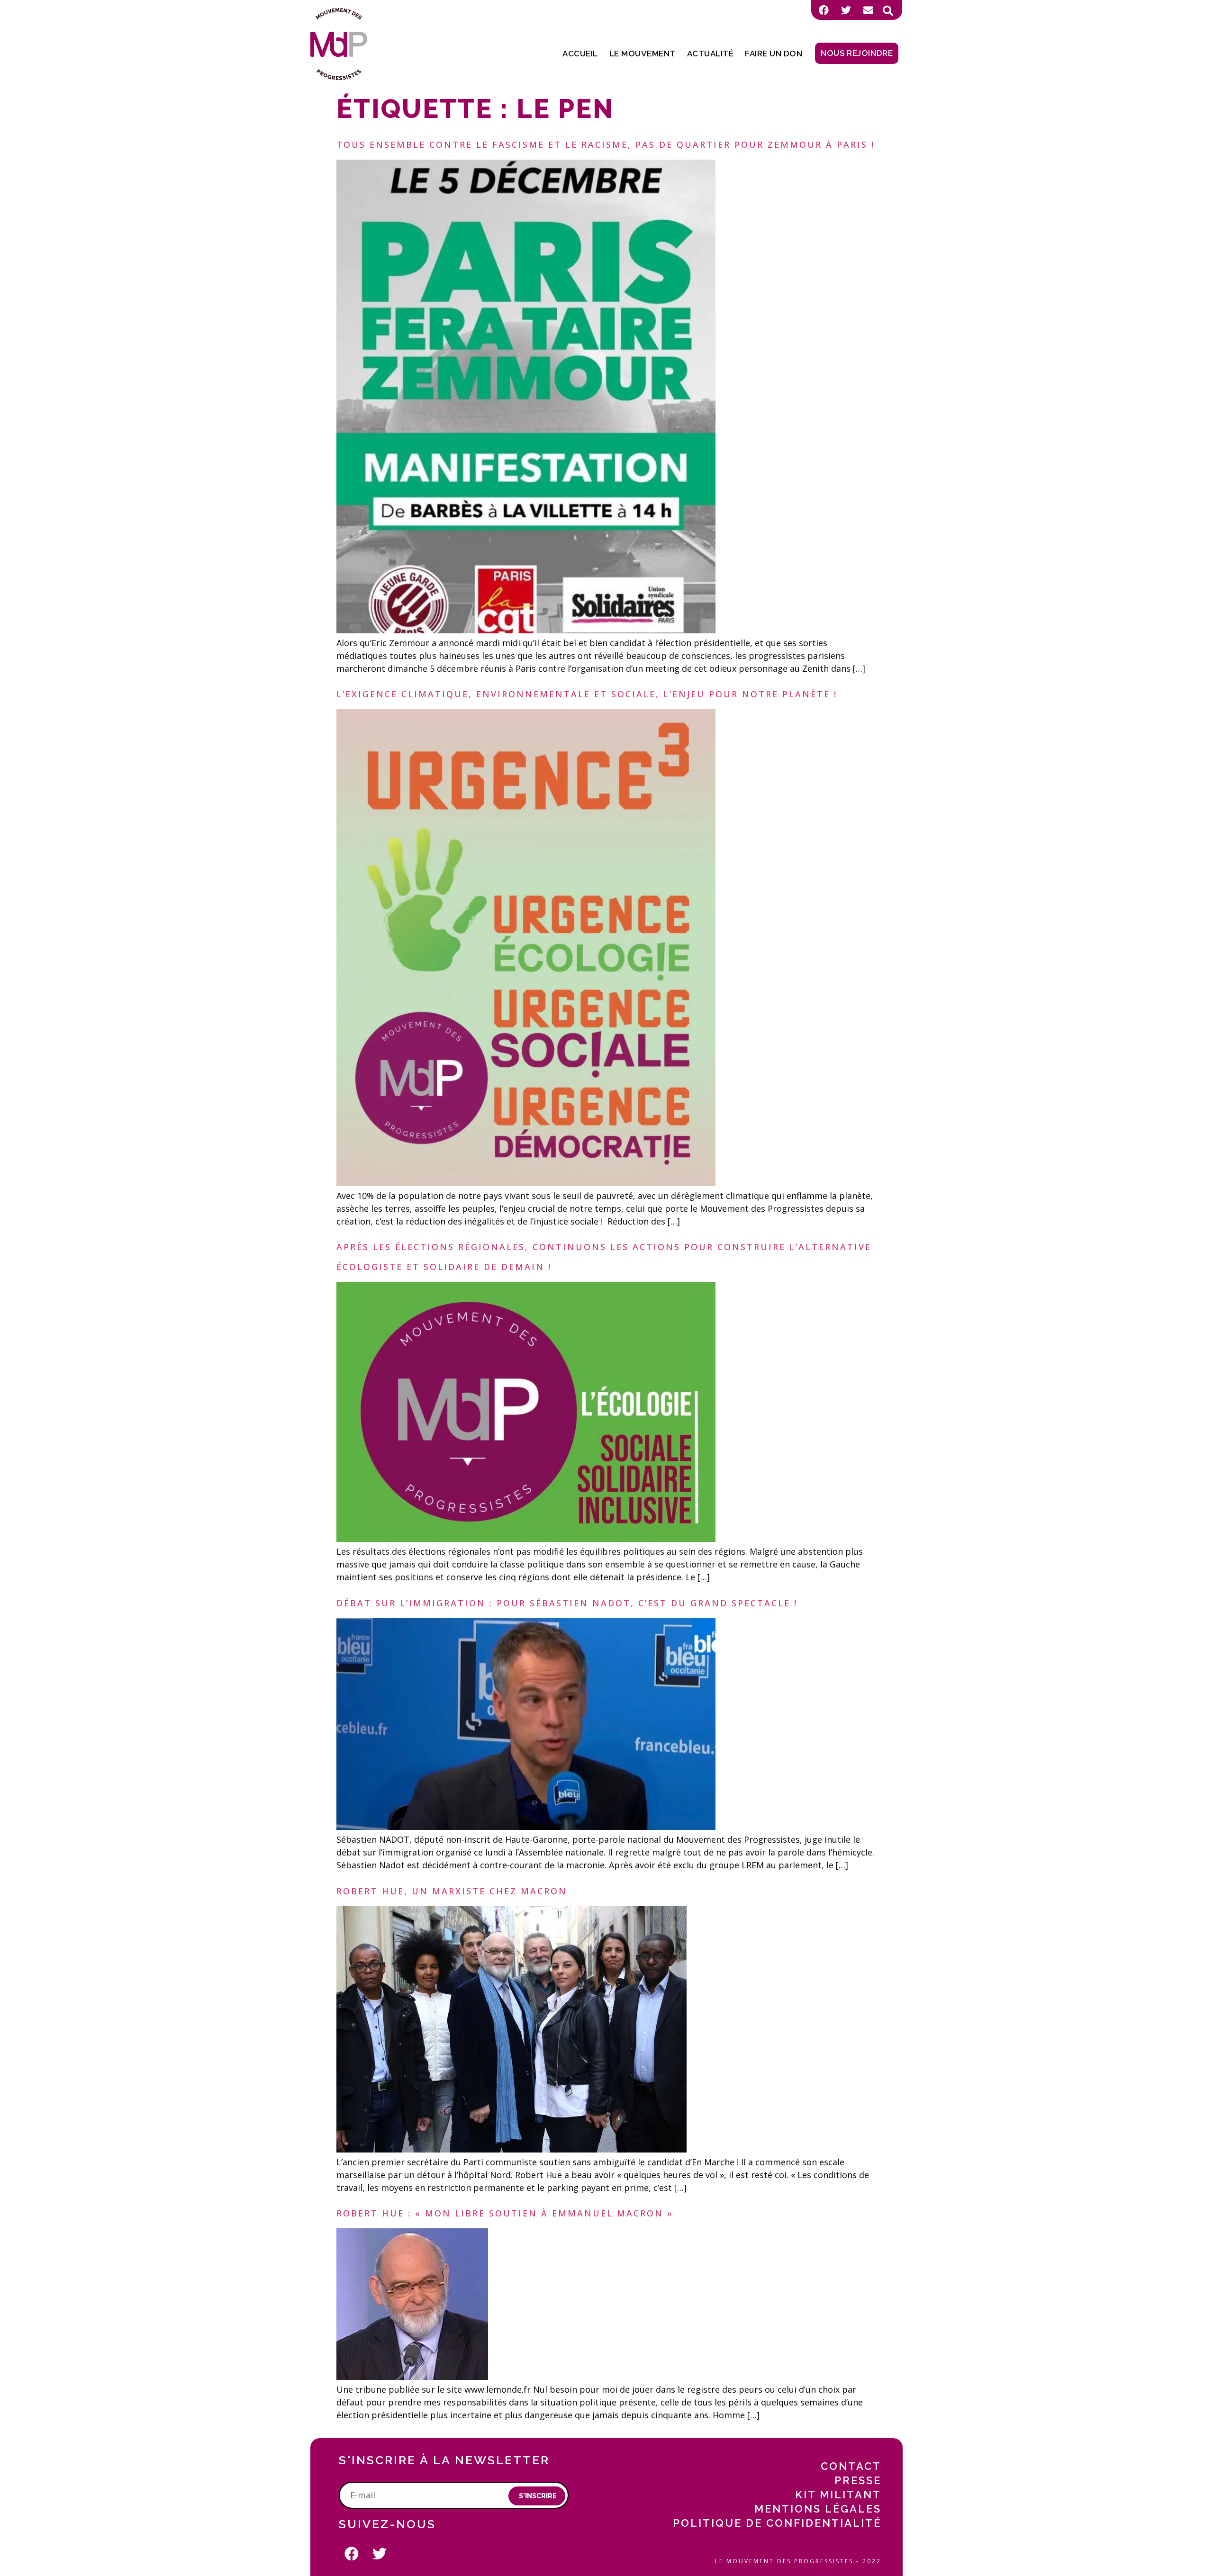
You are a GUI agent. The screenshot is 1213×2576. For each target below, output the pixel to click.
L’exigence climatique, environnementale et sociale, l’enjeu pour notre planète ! (587, 694)
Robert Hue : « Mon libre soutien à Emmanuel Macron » (505, 2213)
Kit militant (838, 2495)
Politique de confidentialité (777, 2523)
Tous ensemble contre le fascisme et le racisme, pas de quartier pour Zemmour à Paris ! (606, 144)
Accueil (580, 54)
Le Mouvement (643, 54)
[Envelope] (868, 10)
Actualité (711, 54)
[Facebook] (824, 10)
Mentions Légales (818, 2509)
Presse (858, 2480)
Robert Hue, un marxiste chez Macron (452, 1891)
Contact (851, 2466)
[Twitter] (846, 10)
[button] (888, 11)
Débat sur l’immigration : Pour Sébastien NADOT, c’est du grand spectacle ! (567, 1603)
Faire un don (774, 54)
